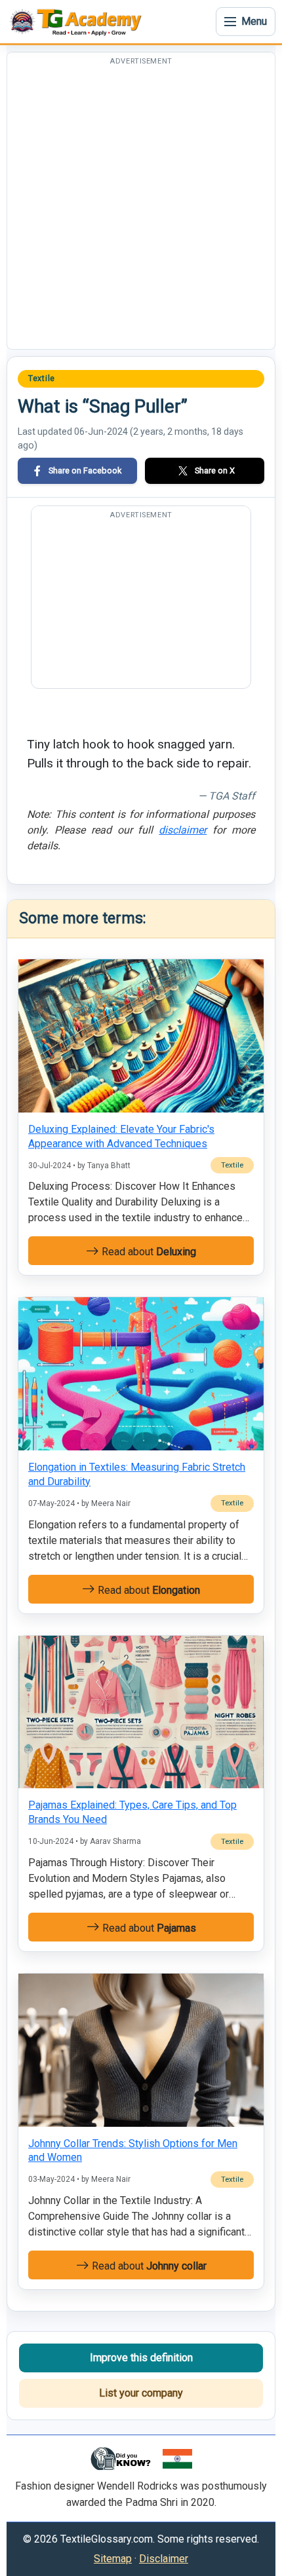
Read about (148, 1252)
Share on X (215, 470)
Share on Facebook (85, 470)
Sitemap (113, 2559)
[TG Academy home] (79, 22)
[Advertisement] (141, 208)
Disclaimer (164, 2559)
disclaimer (183, 830)
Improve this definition (141, 2358)
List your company (141, 2393)
